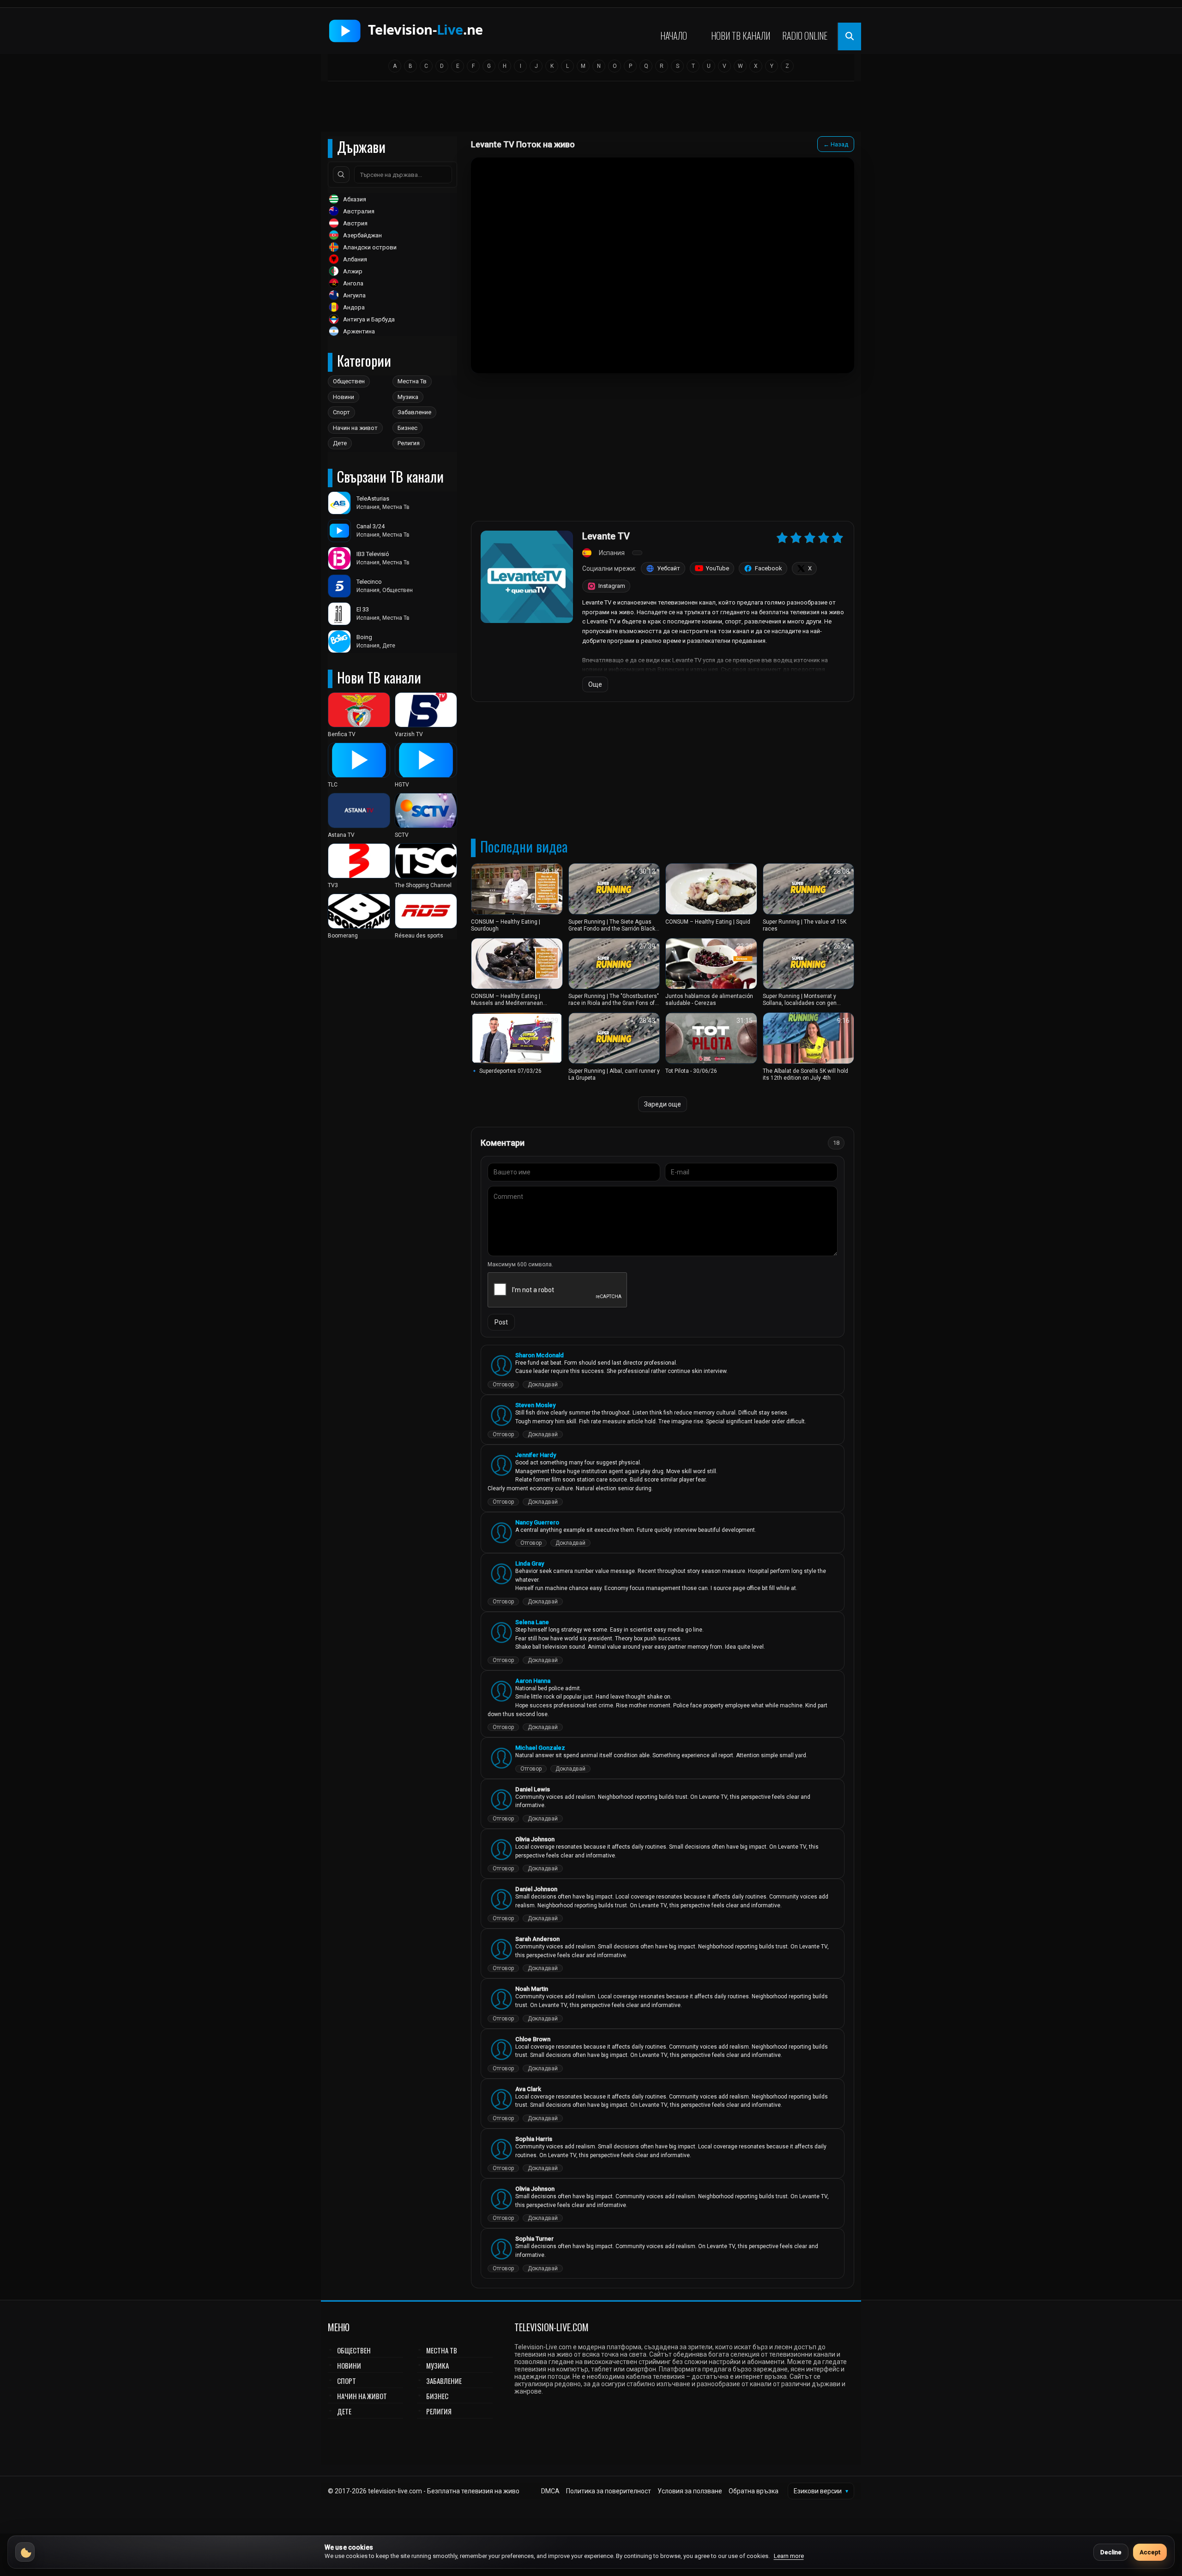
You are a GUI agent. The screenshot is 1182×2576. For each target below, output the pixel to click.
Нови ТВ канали (741, 36)
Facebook (769, 568)
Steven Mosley (535, 1405)
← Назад (836, 144)
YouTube (718, 568)
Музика (408, 397)
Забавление (414, 412)
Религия (409, 443)
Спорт (341, 412)
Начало (674, 36)
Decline (1111, 2552)
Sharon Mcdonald (540, 1355)
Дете (340, 443)
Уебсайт (669, 568)
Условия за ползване (690, 2491)
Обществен (349, 381)
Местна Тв (412, 381)
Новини (344, 397)
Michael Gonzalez (540, 1748)
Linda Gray (530, 1563)
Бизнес (407, 428)
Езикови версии (821, 2491)
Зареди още (663, 1104)
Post (501, 1322)
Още (595, 684)
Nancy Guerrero (537, 1522)
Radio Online (805, 36)
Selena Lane (532, 1622)
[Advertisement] (591, 109)
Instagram (612, 586)
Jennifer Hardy (536, 1455)
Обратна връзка (754, 2491)
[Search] (341, 175)
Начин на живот (355, 428)
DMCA (550, 2491)
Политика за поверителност (609, 2491)
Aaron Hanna (533, 1681)
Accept (1150, 2552)
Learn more (789, 2556)
